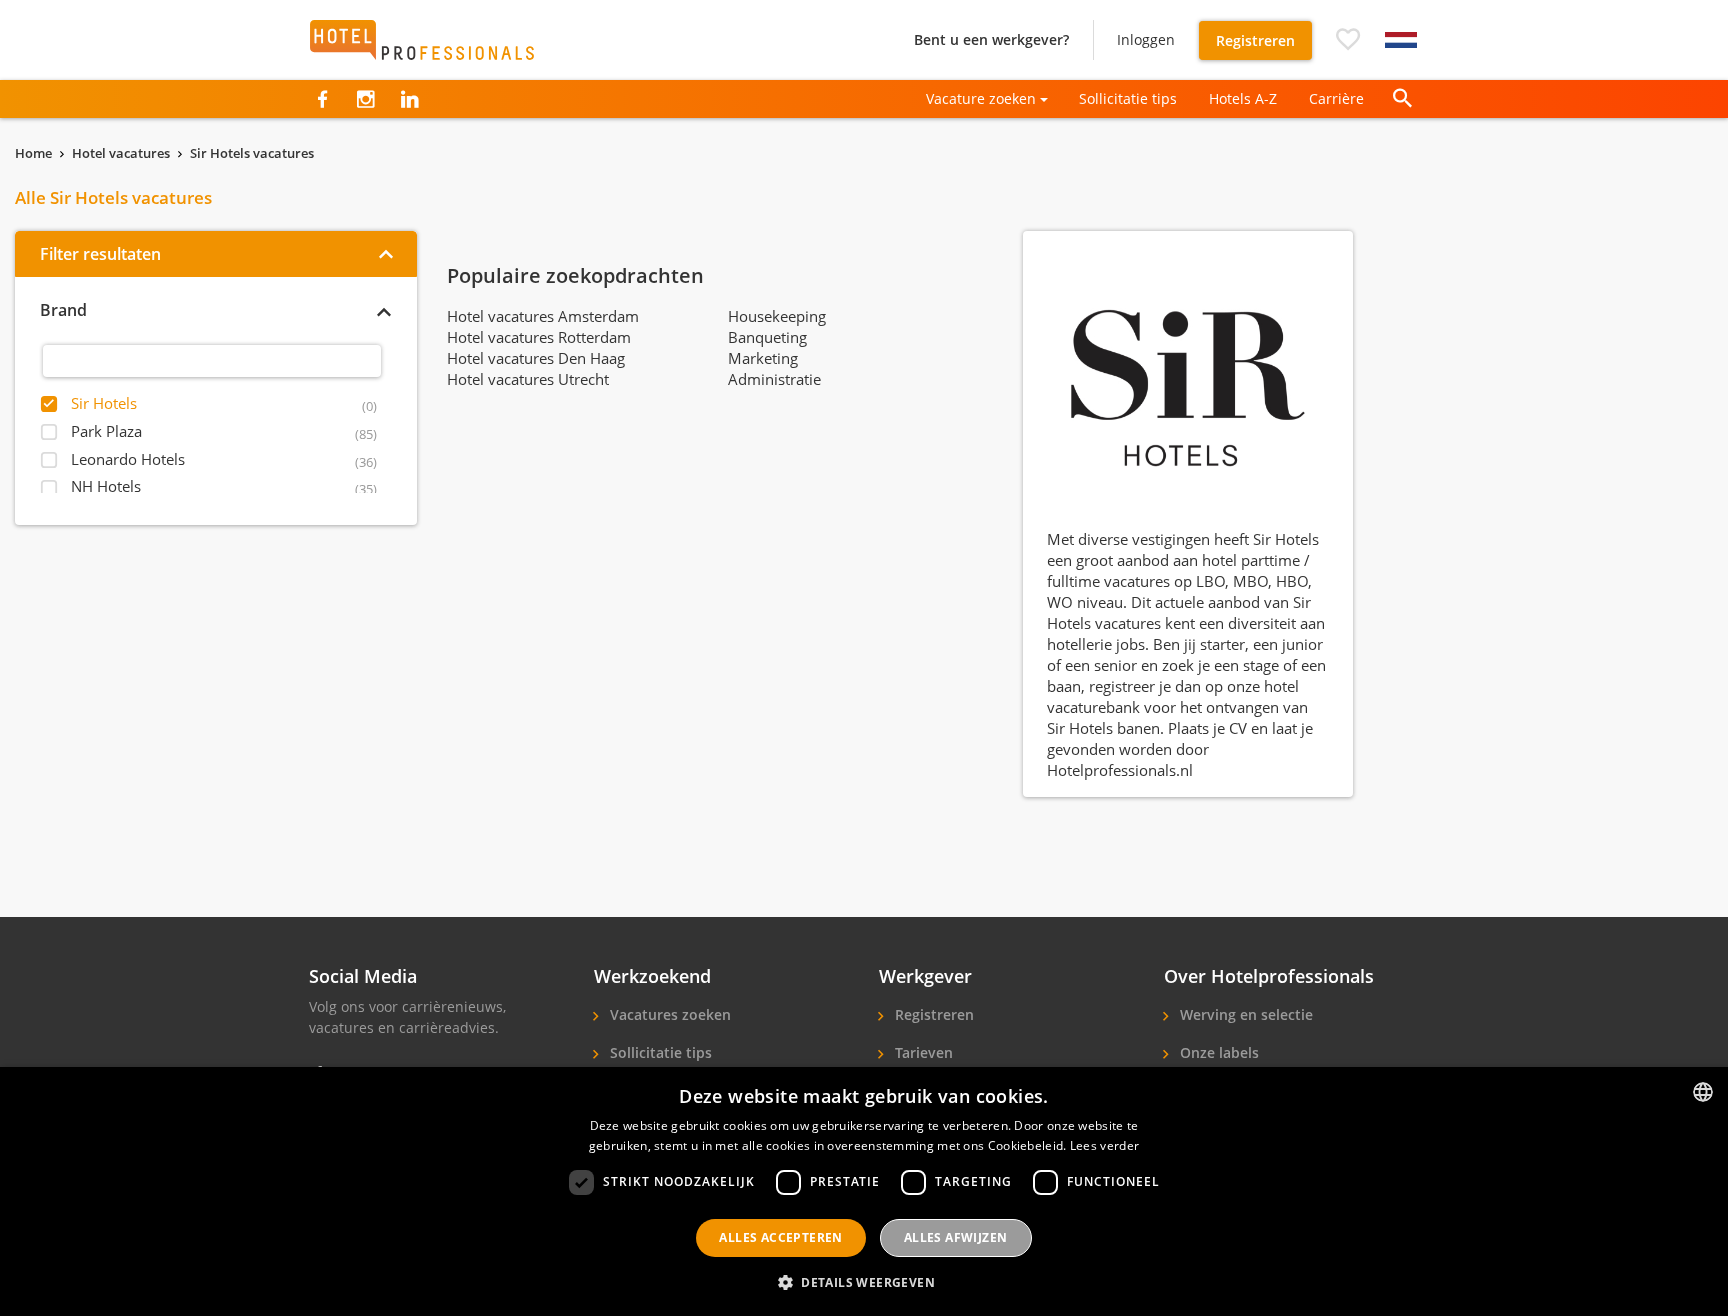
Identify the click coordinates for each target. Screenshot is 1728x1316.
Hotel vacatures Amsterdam (543, 316)
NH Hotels (106, 486)
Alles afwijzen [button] (956, 1237)
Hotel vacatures (121, 153)
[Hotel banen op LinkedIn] (409, 99)
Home (33, 153)
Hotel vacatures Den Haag (536, 358)
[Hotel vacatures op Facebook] (322, 99)
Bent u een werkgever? (991, 39)
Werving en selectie (1244, 1014)
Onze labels (1217, 1052)
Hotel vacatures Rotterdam (539, 337)
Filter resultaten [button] (100, 254)
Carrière (1336, 98)
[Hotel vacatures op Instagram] (365, 99)
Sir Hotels (104, 403)
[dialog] (864, 1191)
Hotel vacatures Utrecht (528, 379)
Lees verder (1104, 1145)
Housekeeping (777, 316)
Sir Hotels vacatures (252, 153)
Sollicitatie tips (1128, 98)
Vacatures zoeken (668, 1014)
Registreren (1255, 40)
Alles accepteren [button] (780, 1237)
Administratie (774, 379)
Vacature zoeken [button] (981, 98)
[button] (1348, 40)
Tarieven (922, 1052)
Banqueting (767, 337)
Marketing (763, 358)
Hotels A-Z (1243, 98)
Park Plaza (106, 431)
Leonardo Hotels (128, 459)
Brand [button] (63, 310)
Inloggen (1146, 39)
